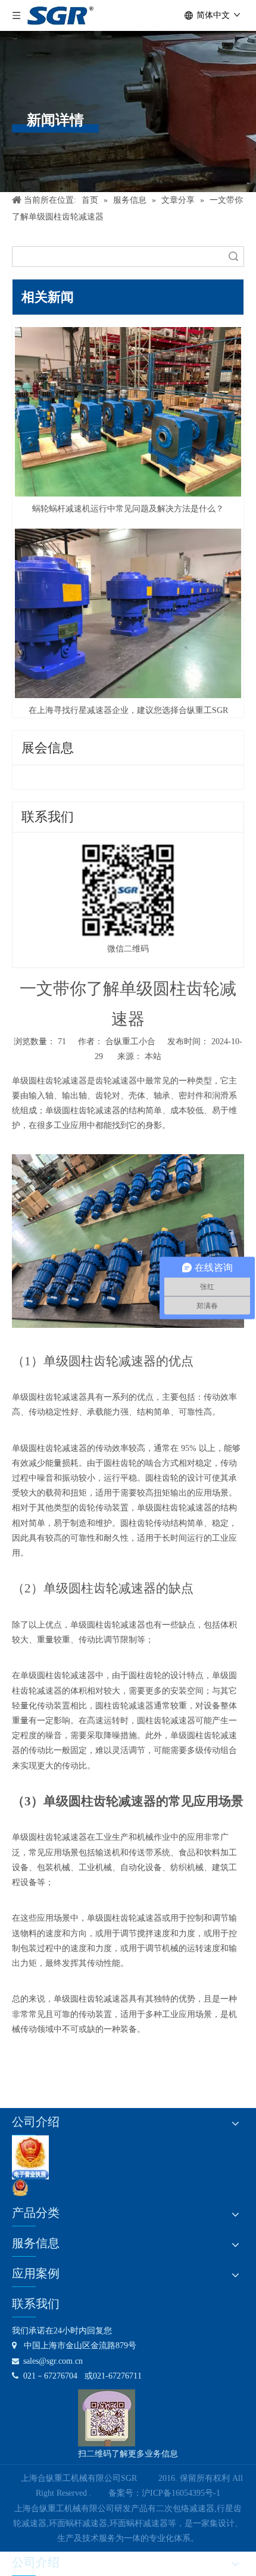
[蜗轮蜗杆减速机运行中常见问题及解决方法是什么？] (128, 412)
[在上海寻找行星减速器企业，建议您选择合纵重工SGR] (128, 613)
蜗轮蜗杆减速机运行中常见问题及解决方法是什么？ (128, 509)
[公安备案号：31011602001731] (20, 2188)
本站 (153, 1056)
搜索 (233, 257)
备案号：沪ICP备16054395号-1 (164, 2493)
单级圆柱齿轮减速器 (49, 1081)
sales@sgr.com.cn (47, 2361)
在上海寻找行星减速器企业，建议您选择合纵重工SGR (128, 710)
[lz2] (30, 2157)
